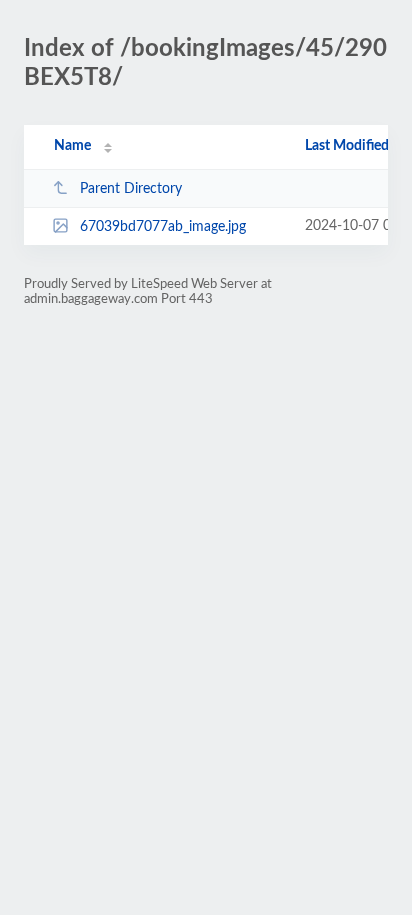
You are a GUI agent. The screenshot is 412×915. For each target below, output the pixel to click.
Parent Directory (131, 189)
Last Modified (347, 146)
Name (72, 146)
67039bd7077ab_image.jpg (163, 227)
